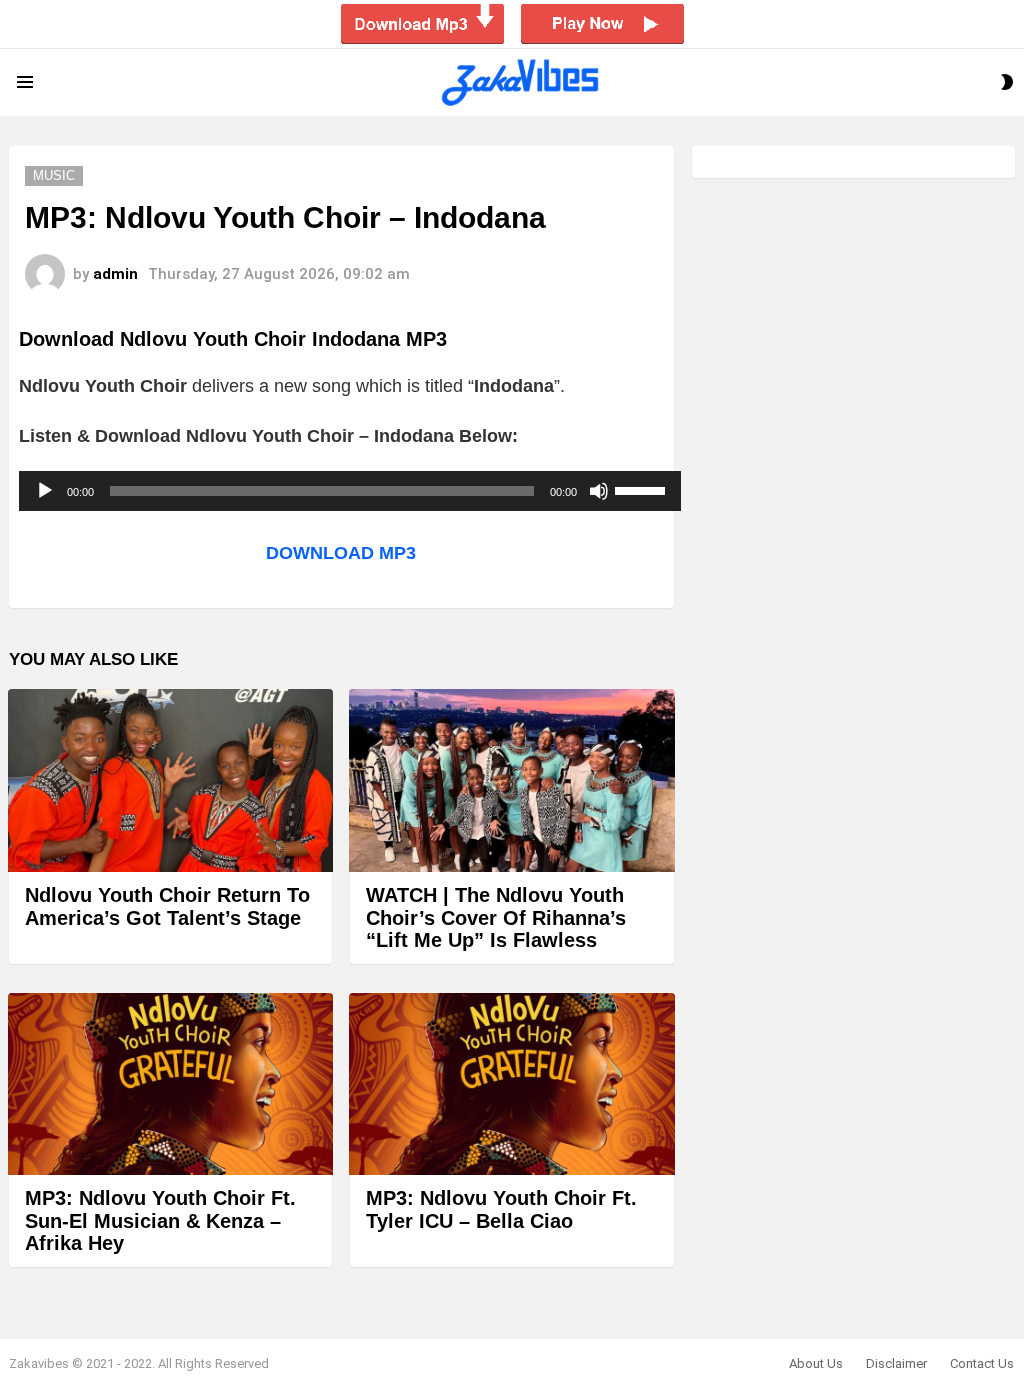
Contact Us (982, 1363)
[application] (350, 491)
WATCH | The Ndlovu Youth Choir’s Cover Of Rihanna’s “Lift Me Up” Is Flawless (496, 917)
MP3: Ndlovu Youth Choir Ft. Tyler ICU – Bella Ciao (501, 1209)
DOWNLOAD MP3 (341, 553)
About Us (816, 1363)
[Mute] (599, 491)
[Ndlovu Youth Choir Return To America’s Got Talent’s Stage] (170, 780)
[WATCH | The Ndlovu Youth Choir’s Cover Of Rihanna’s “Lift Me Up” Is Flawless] (511, 780)
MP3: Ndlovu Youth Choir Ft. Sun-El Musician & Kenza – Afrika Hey (160, 1220)
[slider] (643, 489)
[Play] (45, 491)
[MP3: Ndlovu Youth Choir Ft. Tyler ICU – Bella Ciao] (511, 1084)
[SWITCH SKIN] (1007, 82)
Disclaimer (896, 1363)
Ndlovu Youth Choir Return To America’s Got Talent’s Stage (167, 906)
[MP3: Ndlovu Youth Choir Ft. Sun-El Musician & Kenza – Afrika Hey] (170, 1084)
